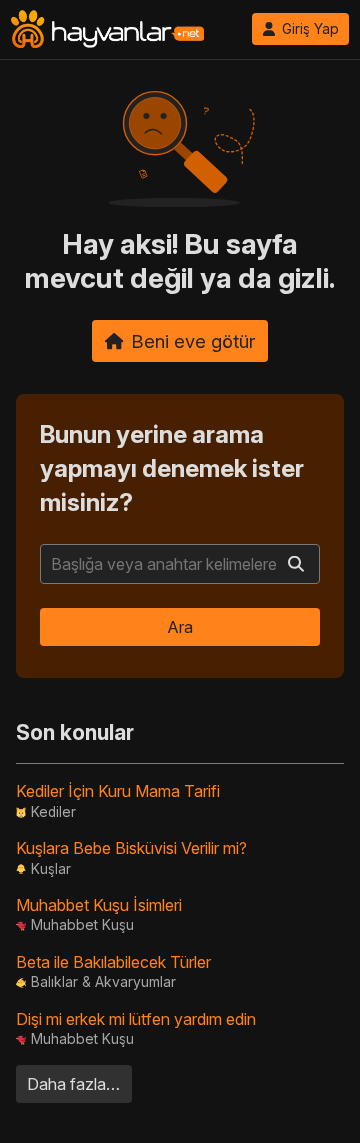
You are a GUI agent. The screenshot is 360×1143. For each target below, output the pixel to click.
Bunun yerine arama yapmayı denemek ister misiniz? (172, 468)
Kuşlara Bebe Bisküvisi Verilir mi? (131, 848)
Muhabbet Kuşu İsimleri (99, 905)
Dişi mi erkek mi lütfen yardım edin (136, 1019)
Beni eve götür (193, 341)
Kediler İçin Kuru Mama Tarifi (118, 791)
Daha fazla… (73, 1084)
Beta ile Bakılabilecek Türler (113, 962)
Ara (180, 627)
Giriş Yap (310, 29)
